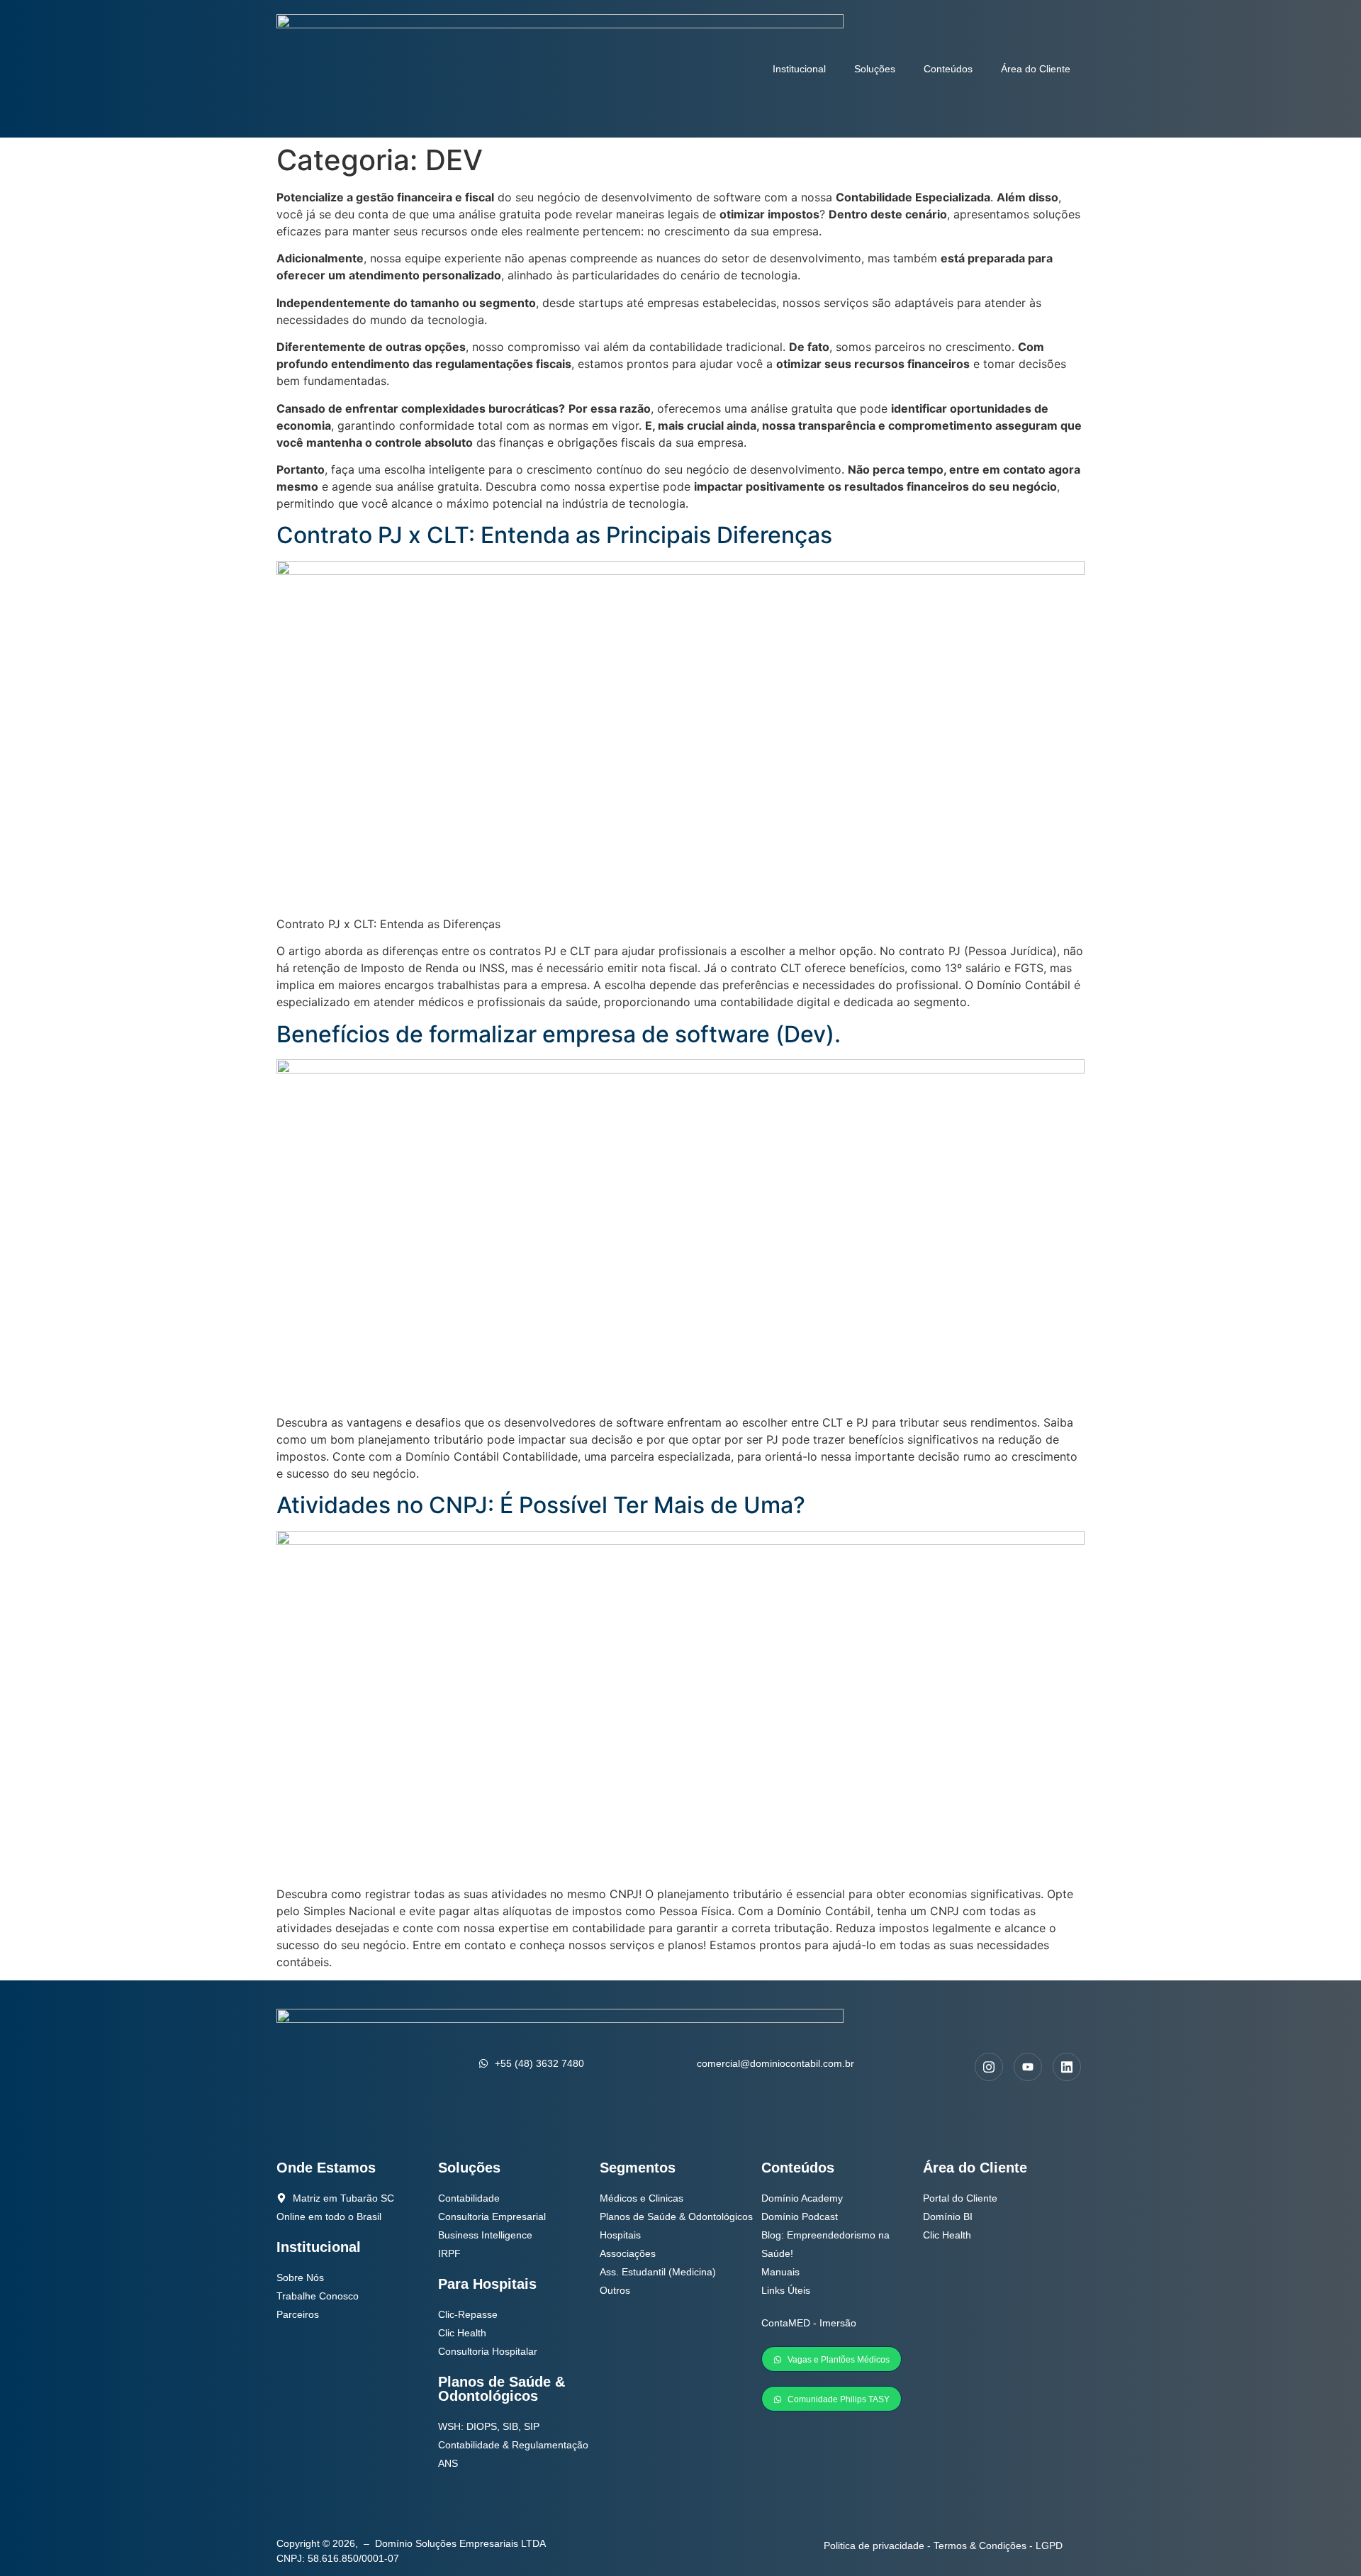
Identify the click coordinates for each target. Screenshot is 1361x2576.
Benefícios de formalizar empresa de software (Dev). (559, 1034)
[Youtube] (1028, 2067)
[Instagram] (989, 2067)
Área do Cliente (1036, 69)
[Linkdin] (1067, 2067)
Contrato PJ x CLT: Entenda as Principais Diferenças (554, 535)
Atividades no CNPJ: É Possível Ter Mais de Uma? (541, 1505)
